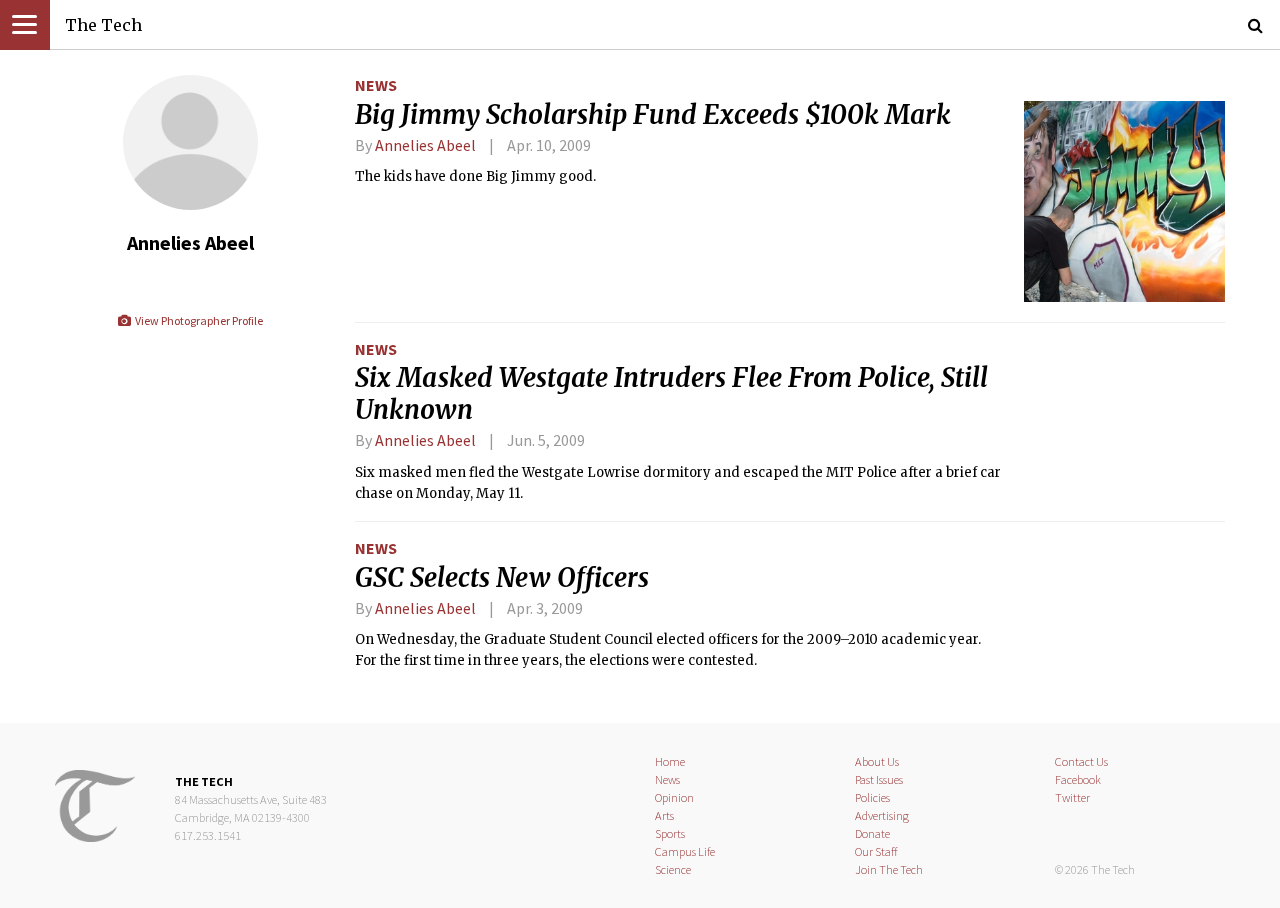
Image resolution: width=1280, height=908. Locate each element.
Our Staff (876, 851)
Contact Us (1081, 761)
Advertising (882, 815)
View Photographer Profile (197, 320)
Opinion (674, 797)
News (376, 85)
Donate (872, 833)
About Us (877, 761)
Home (670, 761)
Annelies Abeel (425, 145)
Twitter (1072, 797)
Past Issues (879, 779)
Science (673, 869)
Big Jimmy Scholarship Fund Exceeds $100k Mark (653, 115)
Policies (872, 797)
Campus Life (685, 851)
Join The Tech (889, 869)
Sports (670, 833)
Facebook (1078, 779)
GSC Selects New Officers (502, 578)
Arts (664, 815)
